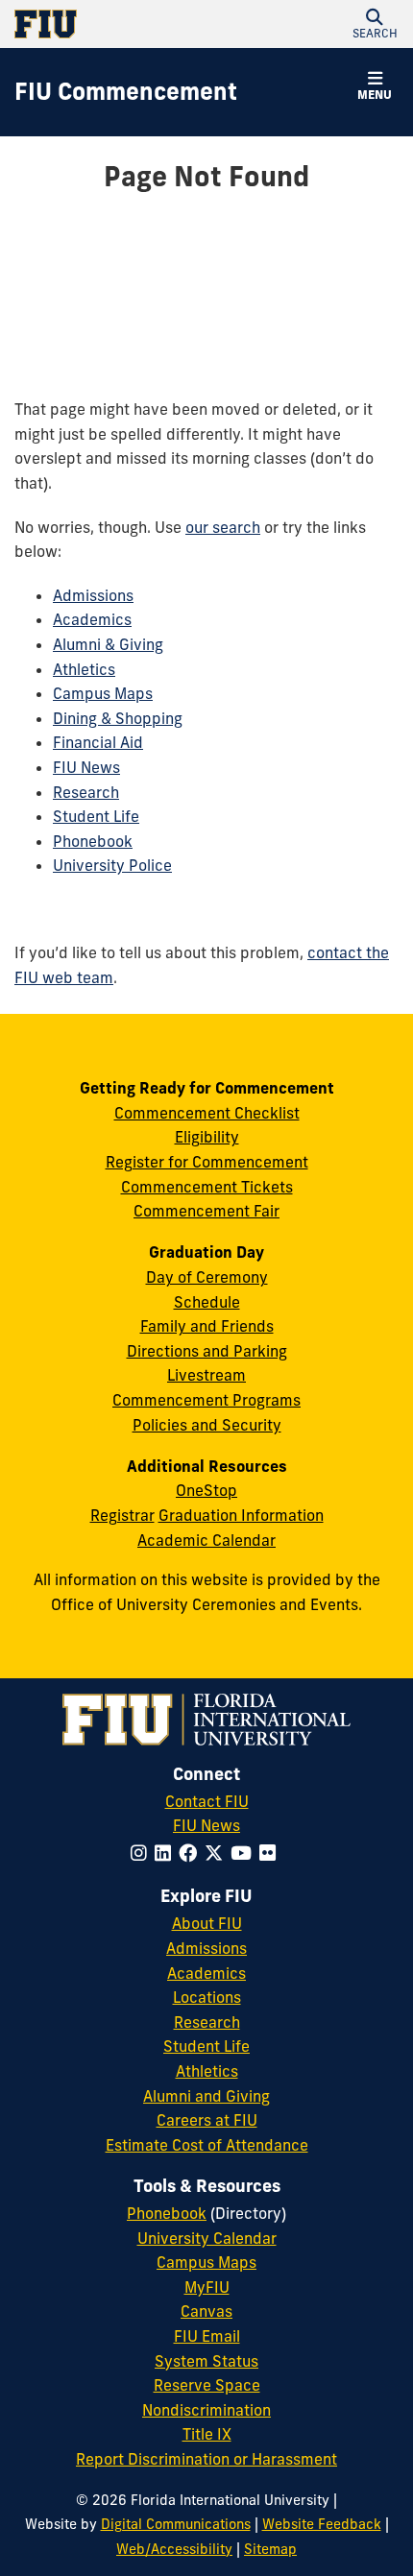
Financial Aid (98, 742)
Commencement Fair (206, 1211)
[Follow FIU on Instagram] (143, 1853)
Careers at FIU (207, 2120)
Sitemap (270, 2549)
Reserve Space (207, 2385)
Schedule (207, 1302)
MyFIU (207, 2287)
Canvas (206, 2311)
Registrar (122, 1515)
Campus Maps (103, 693)
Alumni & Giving (108, 644)
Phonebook (93, 841)
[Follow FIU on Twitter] (218, 1853)
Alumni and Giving (206, 2096)
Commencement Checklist (207, 1113)
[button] (375, 24)
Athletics (84, 669)
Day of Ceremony (207, 1277)
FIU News (86, 767)
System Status (206, 2361)
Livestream (206, 1375)
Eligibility (207, 1137)
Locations (207, 1997)
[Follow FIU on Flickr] (271, 1853)
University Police (112, 865)
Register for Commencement (207, 1162)
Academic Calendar (206, 1540)
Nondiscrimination (206, 2410)
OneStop (206, 1490)
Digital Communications (176, 2524)
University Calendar (207, 2238)
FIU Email (207, 2336)
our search (223, 527)
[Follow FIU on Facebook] (192, 1853)
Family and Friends (207, 1326)
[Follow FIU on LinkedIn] (167, 1853)
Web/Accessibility (174, 2549)
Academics (92, 619)
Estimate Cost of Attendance (207, 2145)
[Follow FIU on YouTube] (245, 1853)
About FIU (207, 1923)
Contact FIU (207, 1801)
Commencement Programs (206, 1400)
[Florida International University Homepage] (110, 24)
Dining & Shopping (118, 718)
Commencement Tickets (207, 1187)
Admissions (93, 595)
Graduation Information (241, 1515)
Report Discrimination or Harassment (206, 2459)
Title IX (207, 2434)
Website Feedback (322, 2524)
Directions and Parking (207, 1351)
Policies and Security (207, 1425)
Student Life (96, 816)
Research (86, 792)
